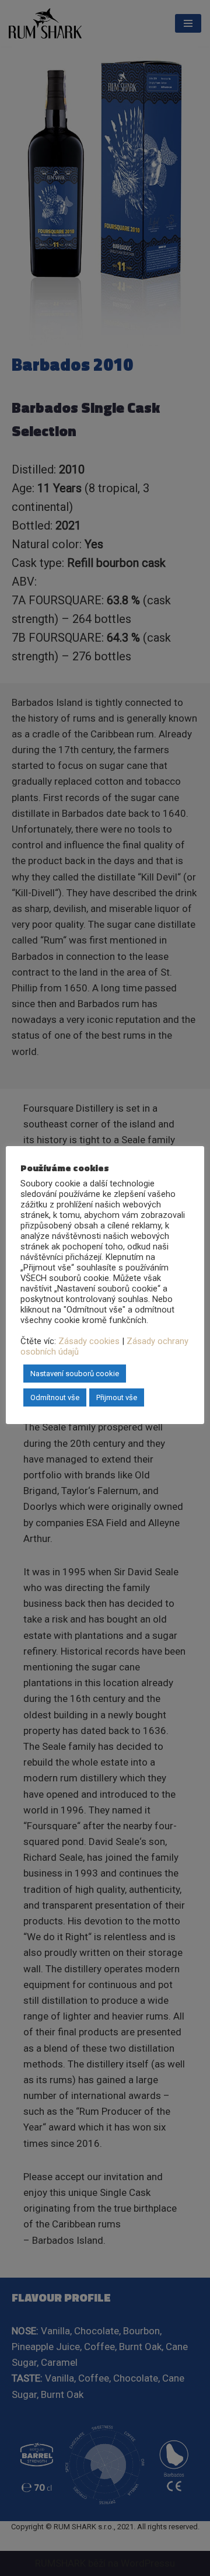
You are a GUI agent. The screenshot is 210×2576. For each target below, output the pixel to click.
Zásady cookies (89, 1341)
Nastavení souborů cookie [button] (75, 1374)
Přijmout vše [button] (117, 1397)
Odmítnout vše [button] (55, 1397)
